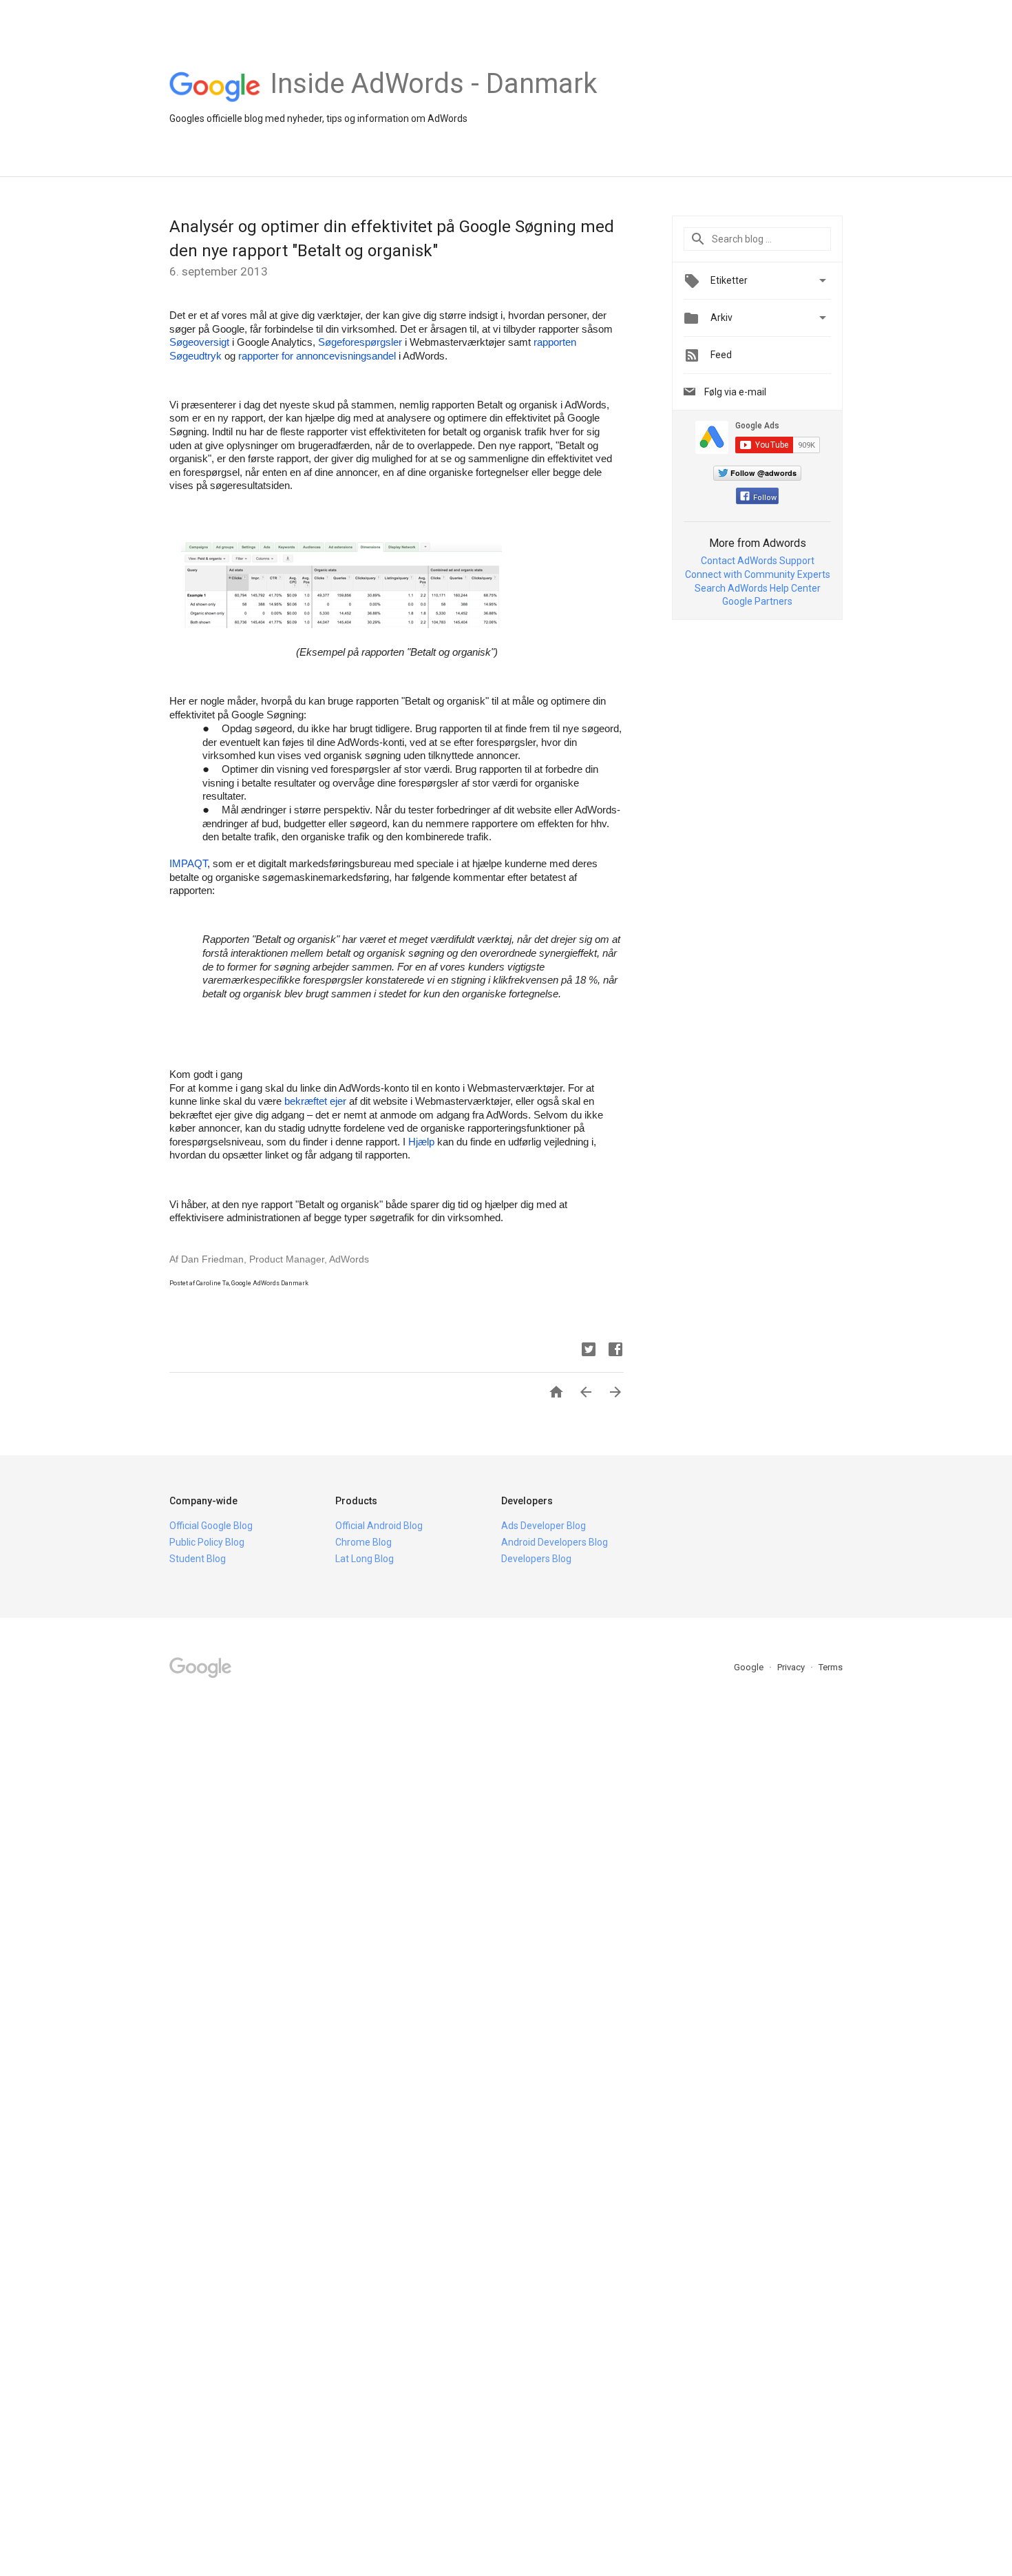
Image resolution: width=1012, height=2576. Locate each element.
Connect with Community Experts (758, 574)
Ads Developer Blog (544, 1526)
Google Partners (757, 601)
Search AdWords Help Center (758, 588)
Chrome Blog (363, 1542)
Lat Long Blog (365, 1559)
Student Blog (198, 1559)
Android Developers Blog (555, 1542)
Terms (831, 1667)
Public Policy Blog (207, 1542)
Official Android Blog (379, 1526)
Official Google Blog (211, 1526)
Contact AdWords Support (758, 561)
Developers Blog (536, 1559)
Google (750, 1667)
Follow (765, 498)
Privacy (792, 1667)
